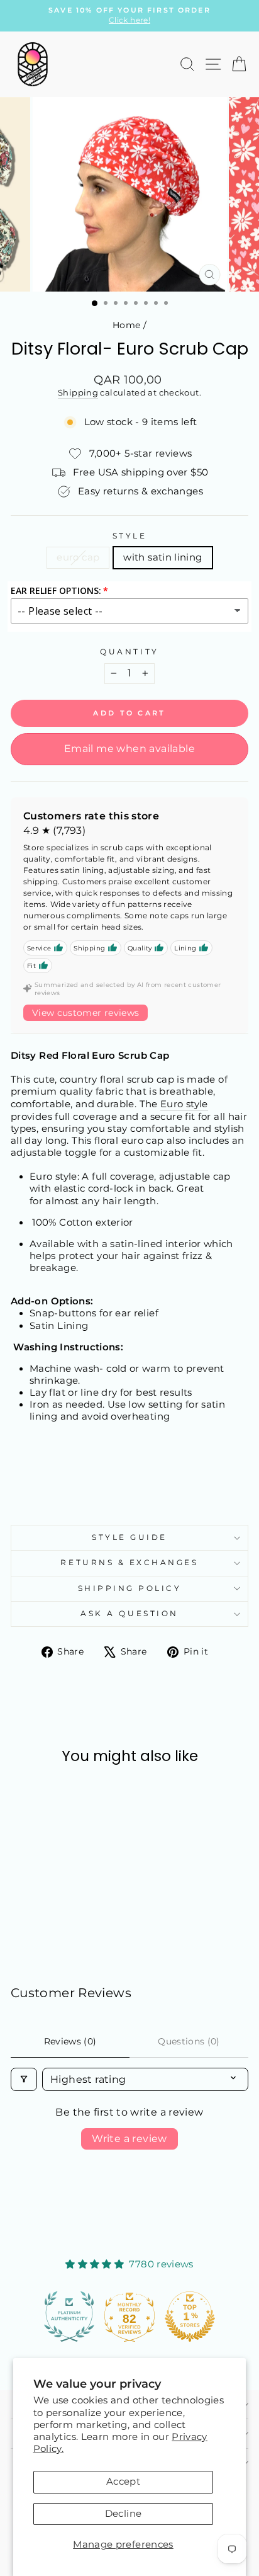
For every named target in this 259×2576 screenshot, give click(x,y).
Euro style (184, 1104)
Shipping (78, 393)
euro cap (78, 557)
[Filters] (24, 2079)
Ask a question (129, 1614)
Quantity (129, 652)
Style (130, 536)
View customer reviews (85, 1013)
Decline (124, 2514)
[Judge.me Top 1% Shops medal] (190, 2317)
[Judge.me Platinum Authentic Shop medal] (69, 2317)
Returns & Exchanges (129, 1563)
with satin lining (163, 557)
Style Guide (129, 1537)
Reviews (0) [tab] (70, 2041)
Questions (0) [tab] (189, 2041)
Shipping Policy (130, 1588)
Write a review (129, 2139)
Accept (123, 2482)
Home (126, 325)
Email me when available (129, 749)
